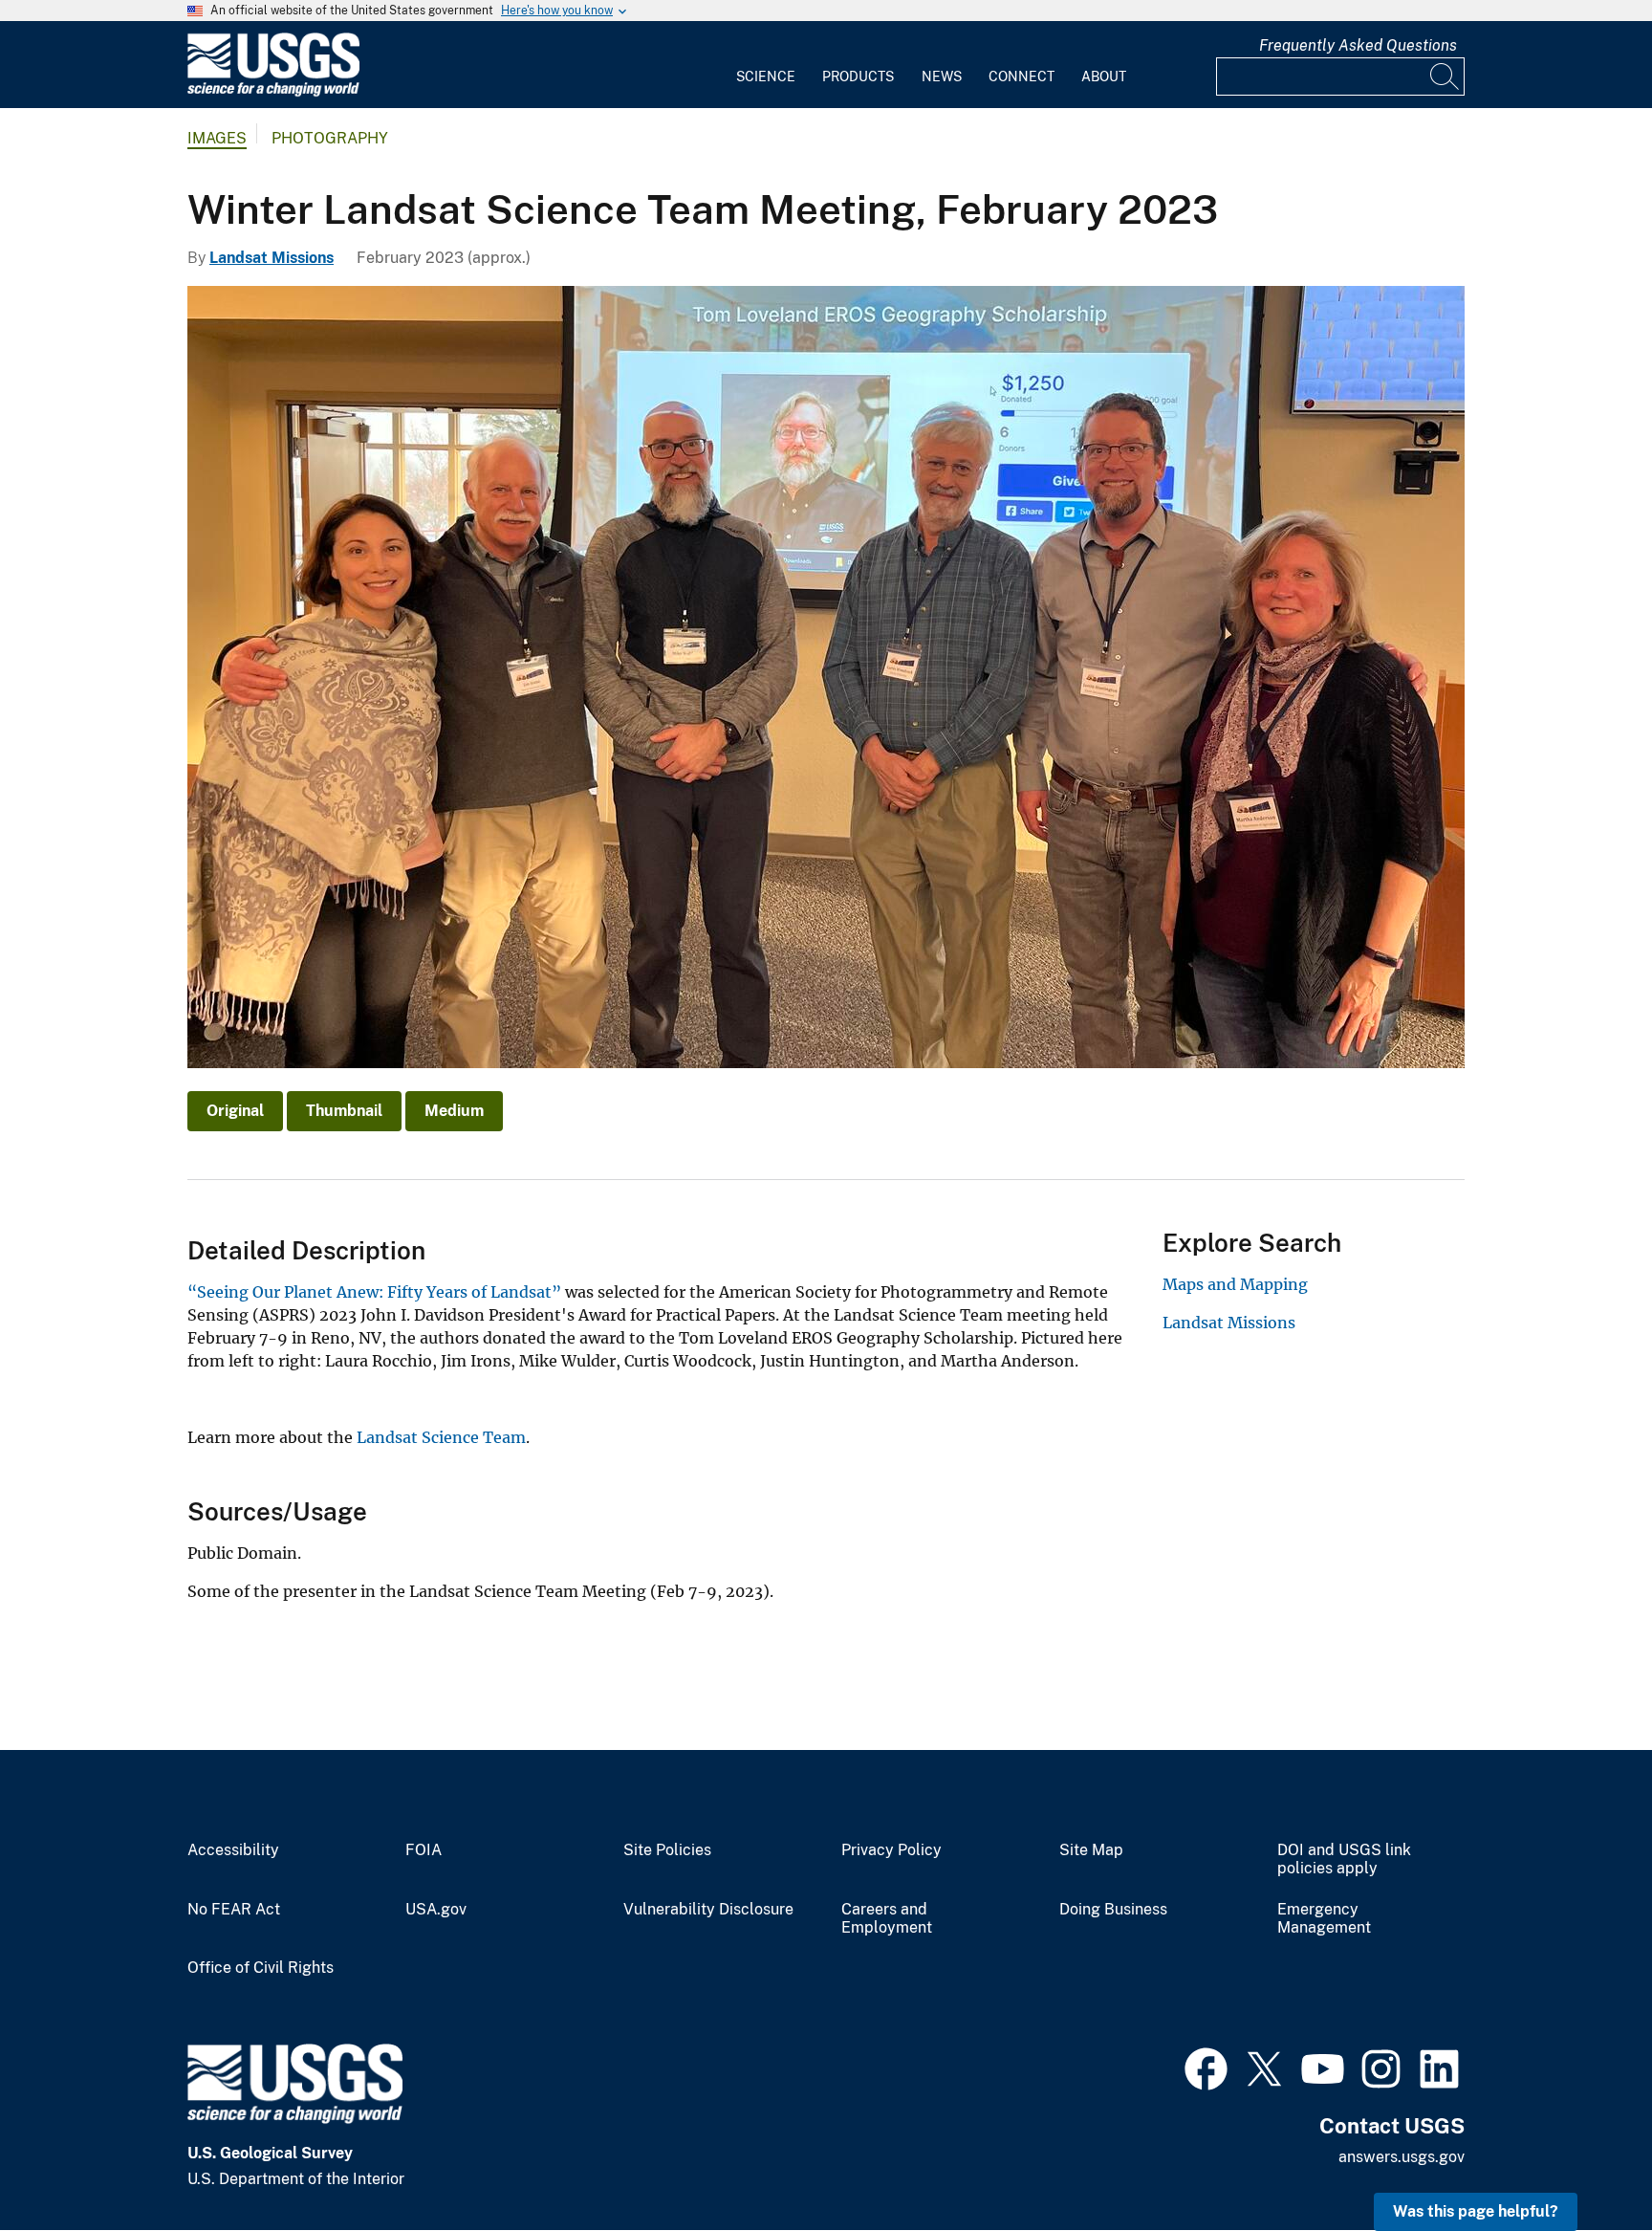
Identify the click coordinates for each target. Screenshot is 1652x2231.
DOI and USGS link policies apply (1344, 1859)
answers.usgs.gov (1402, 2157)
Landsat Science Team (441, 1437)
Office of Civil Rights (261, 1968)
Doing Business (1113, 1910)
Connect (1022, 77)
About (1104, 77)
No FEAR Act (234, 1910)
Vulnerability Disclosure (708, 1910)
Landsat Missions (272, 258)
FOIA (424, 1850)
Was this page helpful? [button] (1476, 2211)
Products (858, 77)
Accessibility (233, 1850)
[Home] (273, 92)
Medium (454, 1111)
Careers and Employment (887, 1919)
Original (235, 1111)
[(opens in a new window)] (1206, 2067)
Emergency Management (1324, 1919)
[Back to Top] (1583, 2162)
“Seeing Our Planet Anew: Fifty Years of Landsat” (374, 1292)
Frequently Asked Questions (1358, 45)
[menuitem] (766, 65)
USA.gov (436, 1910)
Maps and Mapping (1235, 1284)
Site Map (1091, 1850)
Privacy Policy (891, 1850)
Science (766, 77)
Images (217, 138)
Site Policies (667, 1850)
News (942, 77)
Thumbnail (344, 1111)
